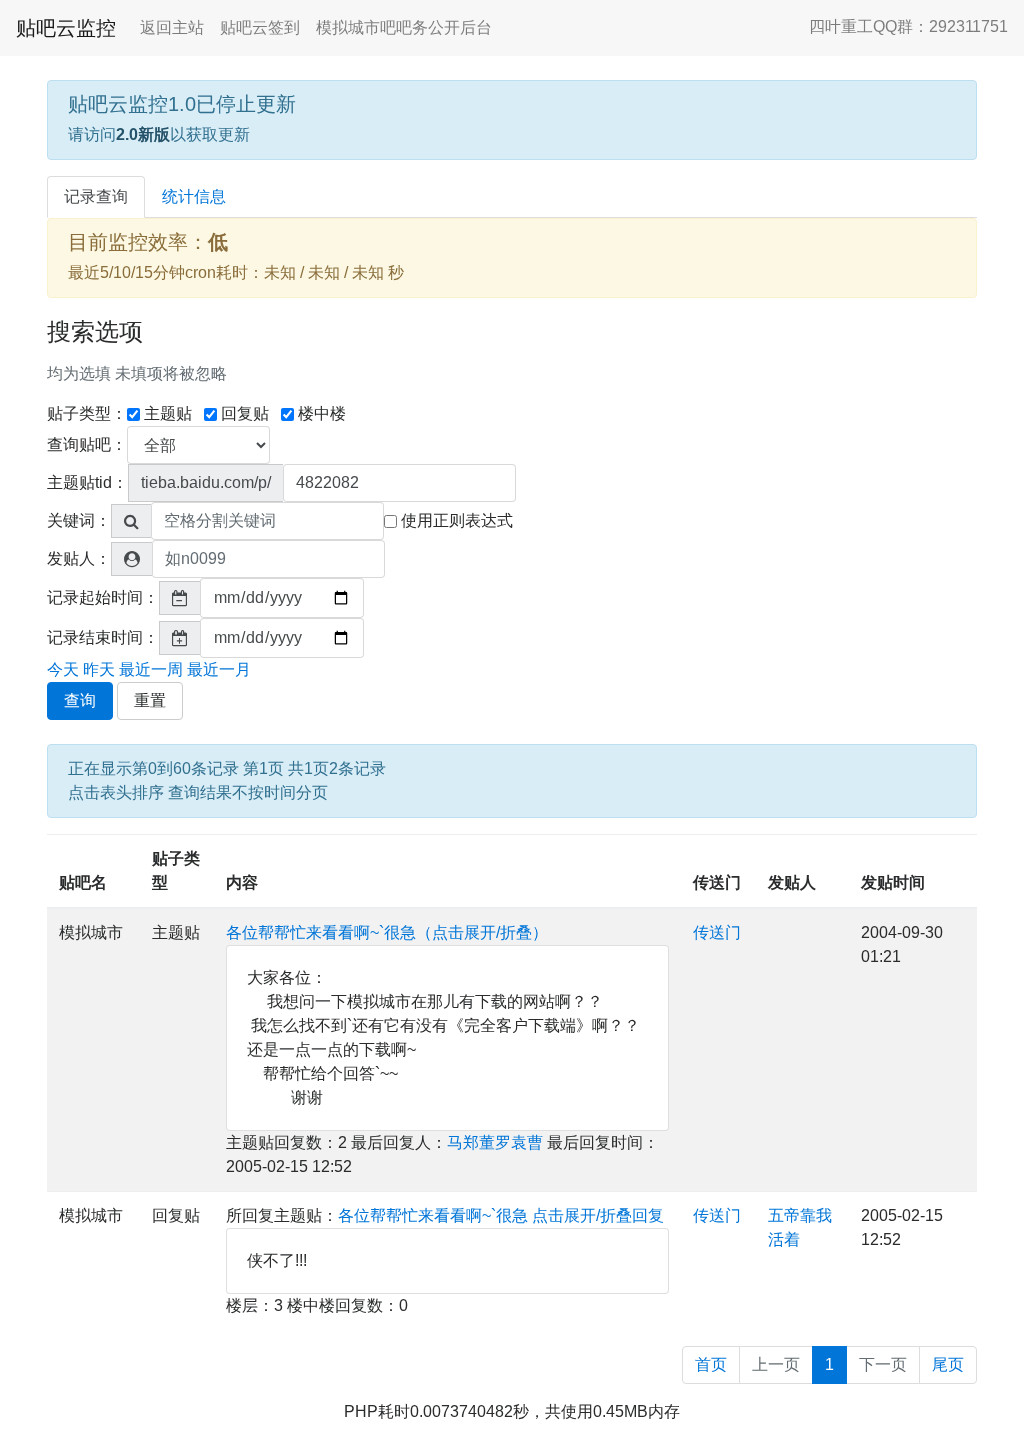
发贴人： (79, 558)
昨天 (99, 669)
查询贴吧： (87, 444)
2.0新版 (143, 134)
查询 (80, 700)
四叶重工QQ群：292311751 (908, 26)
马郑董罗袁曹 (495, 1142)
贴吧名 (83, 882)
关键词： (79, 520)
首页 (711, 1364)
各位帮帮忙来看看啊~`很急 (433, 1215)
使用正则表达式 (457, 520)
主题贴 (168, 413)
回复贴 (245, 413)
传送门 (717, 882)
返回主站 (172, 27)
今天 (63, 669)
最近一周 (151, 669)
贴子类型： (87, 413)
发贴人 (792, 882)
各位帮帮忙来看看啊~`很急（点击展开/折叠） (387, 932)
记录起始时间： (103, 597)
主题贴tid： (87, 482)
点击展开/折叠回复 (598, 1215)
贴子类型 (176, 870)
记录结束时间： (103, 637)
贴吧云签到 (260, 27)
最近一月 (219, 669)
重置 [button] (150, 700)
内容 (242, 882)
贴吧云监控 (66, 28)
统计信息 (194, 196)
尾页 (948, 1364)
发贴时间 (893, 882)
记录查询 (96, 196)
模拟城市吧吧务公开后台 (404, 27)
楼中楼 (322, 413)
